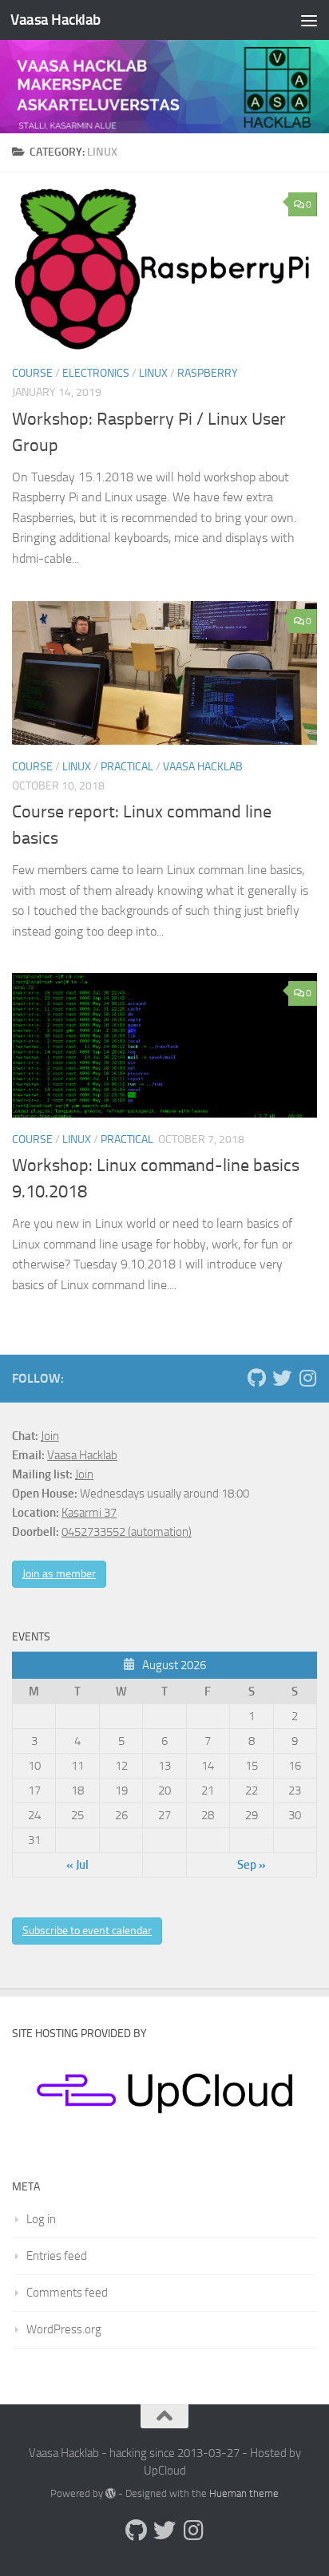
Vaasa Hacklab (55, 20)
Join (50, 1436)
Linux (153, 373)
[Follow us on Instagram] (307, 1378)
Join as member (59, 1574)
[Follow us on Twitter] (282, 1378)
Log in (41, 2219)
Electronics (96, 373)
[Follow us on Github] (256, 1378)
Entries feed (57, 2256)
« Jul (77, 1865)
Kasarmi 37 (89, 1513)
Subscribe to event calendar (87, 1931)
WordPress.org (64, 2329)
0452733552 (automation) (127, 1532)
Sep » (252, 1865)
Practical (127, 767)
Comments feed (67, 2293)
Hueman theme (244, 2493)
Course (32, 373)
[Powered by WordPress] (111, 2493)
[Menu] (309, 20)
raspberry (208, 373)
